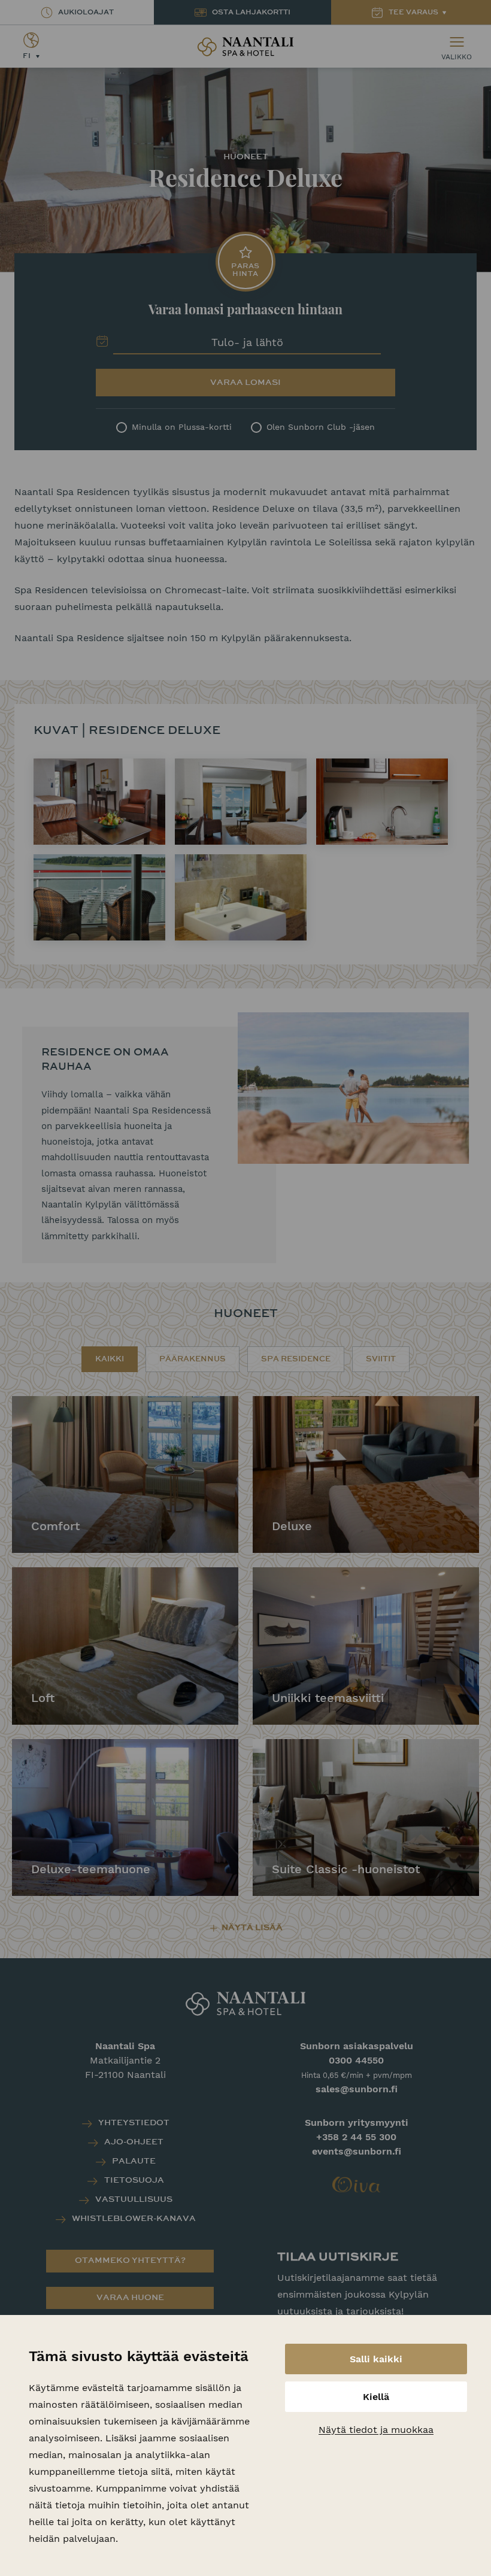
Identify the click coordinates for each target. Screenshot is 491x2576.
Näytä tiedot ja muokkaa (376, 2430)
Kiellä (376, 2397)
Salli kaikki (376, 2359)
